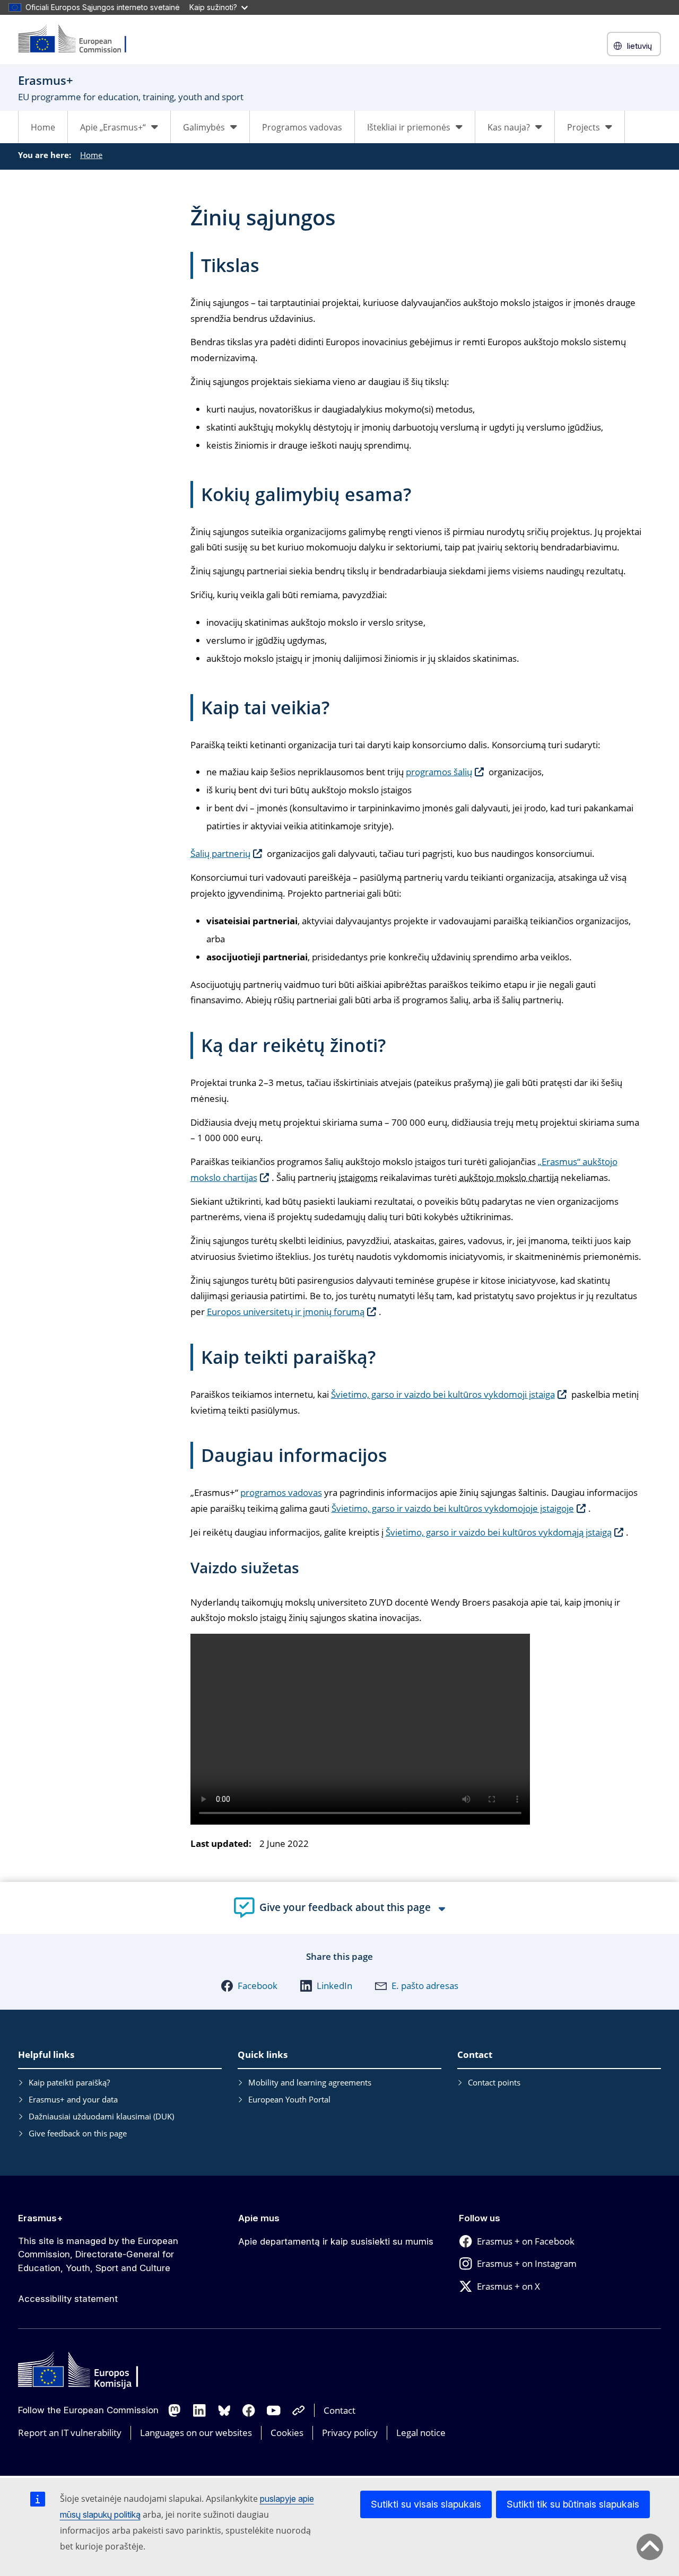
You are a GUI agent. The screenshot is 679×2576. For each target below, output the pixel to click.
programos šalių (439, 772)
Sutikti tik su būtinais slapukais (573, 2504)
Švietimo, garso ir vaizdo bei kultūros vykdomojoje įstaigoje (453, 1508)
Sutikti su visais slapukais (426, 2504)
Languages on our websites (196, 2433)
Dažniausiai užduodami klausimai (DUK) (101, 2116)
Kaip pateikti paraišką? (69, 2082)
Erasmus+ (41, 2218)
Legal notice (421, 2433)
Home (43, 127)
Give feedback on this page (78, 2133)
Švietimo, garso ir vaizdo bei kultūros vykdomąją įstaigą (499, 1532)
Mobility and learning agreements (310, 2082)
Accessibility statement (68, 2299)
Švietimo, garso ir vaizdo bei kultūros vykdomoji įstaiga (443, 1394)
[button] (249, 1986)
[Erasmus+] (79, 40)
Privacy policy (350, 2433)
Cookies (287, 2433)
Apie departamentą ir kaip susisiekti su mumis (336, 2241)
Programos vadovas (302, 127)
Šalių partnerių (220, 853)
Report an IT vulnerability (70, 2433)
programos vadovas (281, 1492)
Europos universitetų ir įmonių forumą (286, 1312)
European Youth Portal (289, 2099)
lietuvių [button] (639, 46)
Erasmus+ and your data (73, 2099)
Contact (339, 2410)
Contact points (494, 2082)
